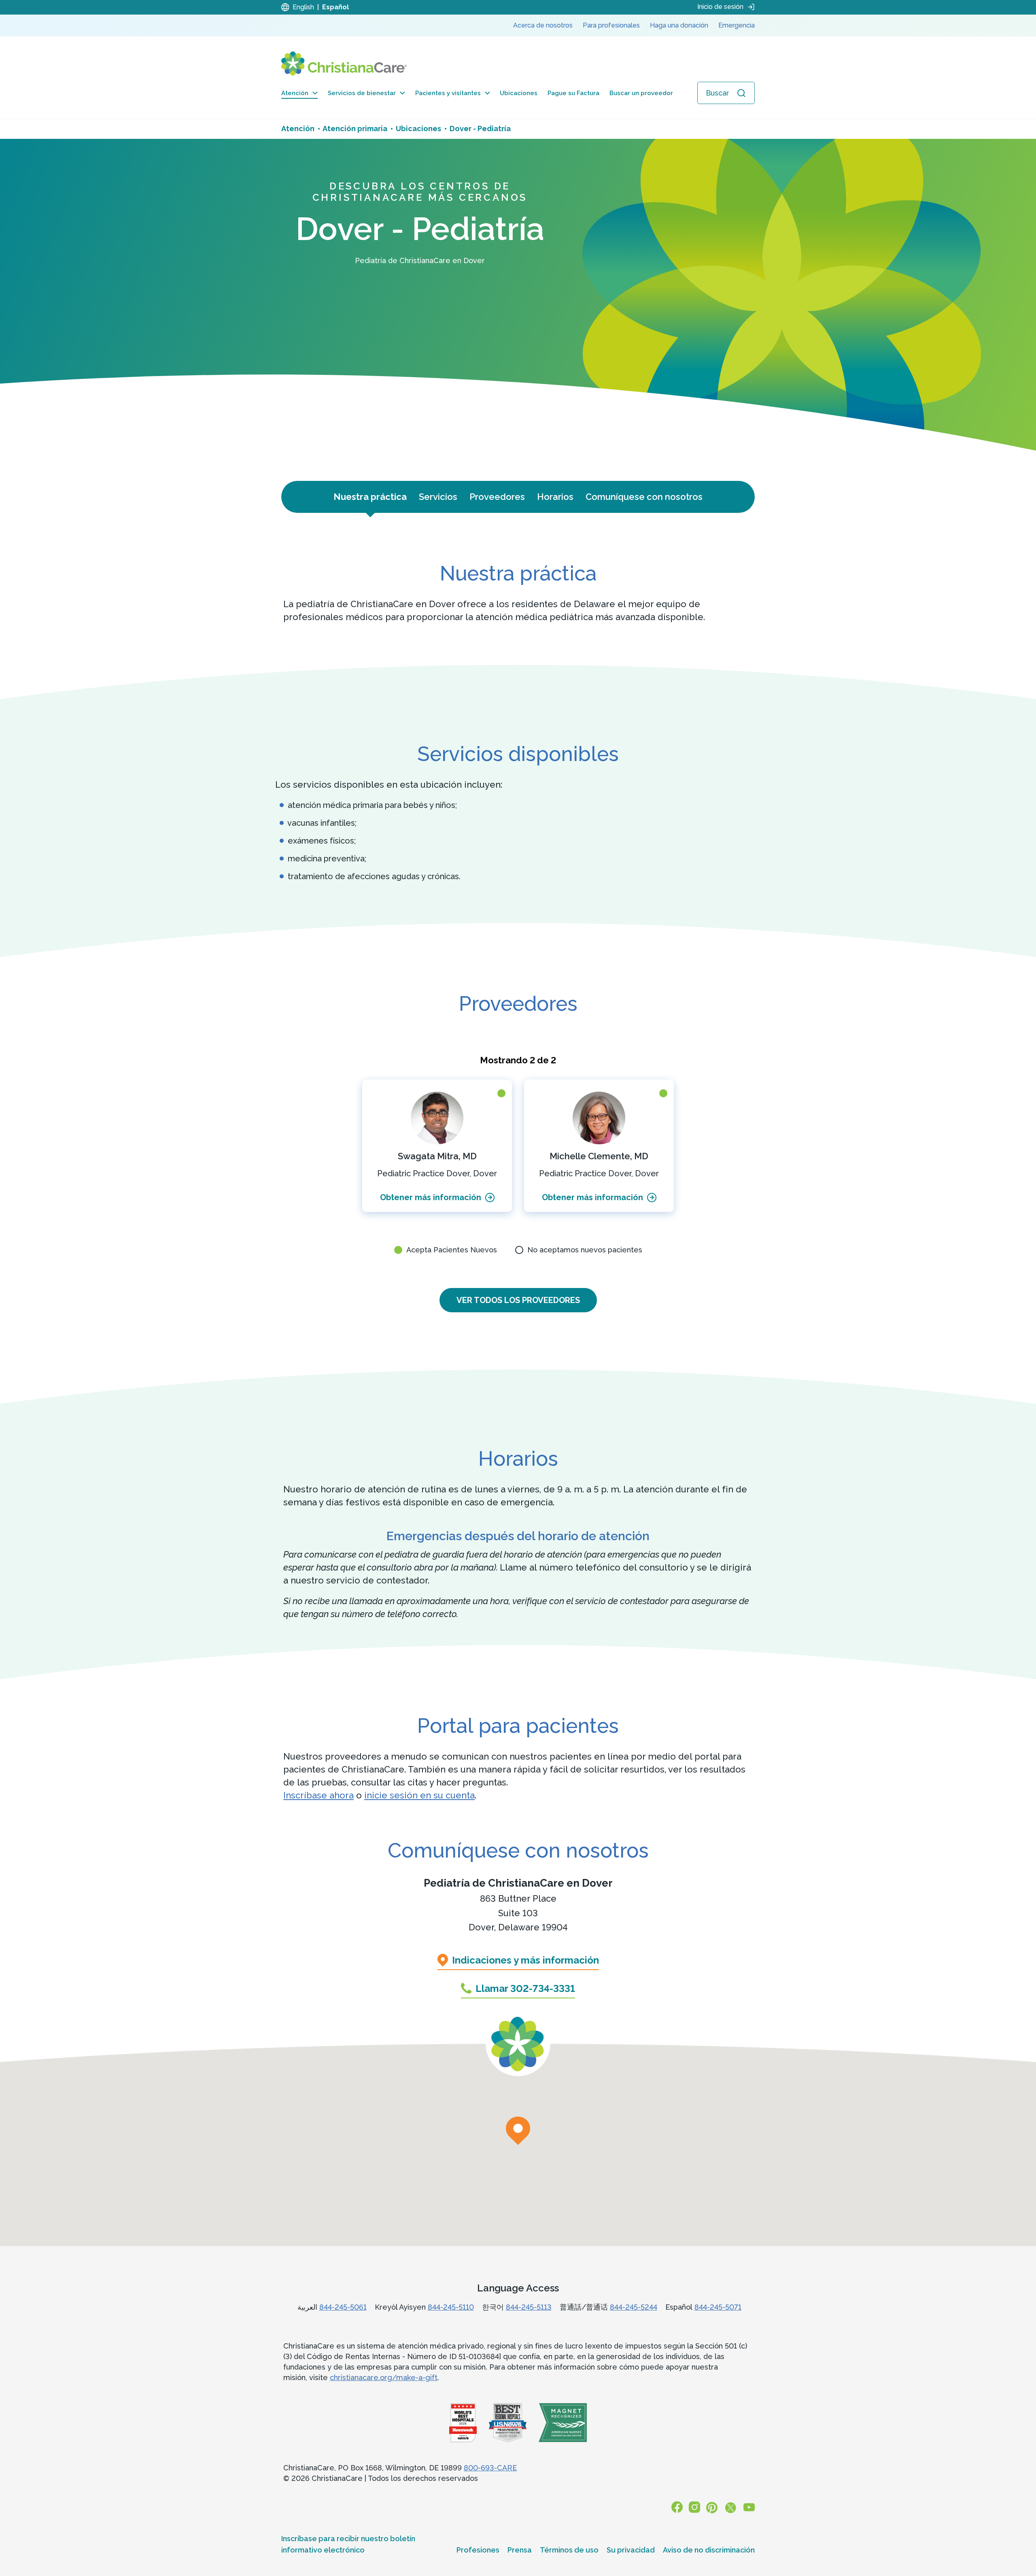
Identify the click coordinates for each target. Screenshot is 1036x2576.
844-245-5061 (343, 2307)
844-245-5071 (718, 2307)
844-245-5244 (634, 2307)
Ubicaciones (519, 93)
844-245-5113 (529, 2307)
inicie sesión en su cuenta (419, 1795)
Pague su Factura (573, 93)
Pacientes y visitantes (448, 93)
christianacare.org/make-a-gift (384, 2377)
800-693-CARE (490, 2468)
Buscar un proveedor (641, 93)
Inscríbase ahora (318, 1795)
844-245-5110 (451, 2307)
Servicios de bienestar (362, 93)
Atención (295, 93)
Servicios (438, 497)
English (303, 7)
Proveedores (497, 497)
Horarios (555, 497)
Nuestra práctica (370, 497)
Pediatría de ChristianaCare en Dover (518, 1883)
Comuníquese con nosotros (644, 497)
